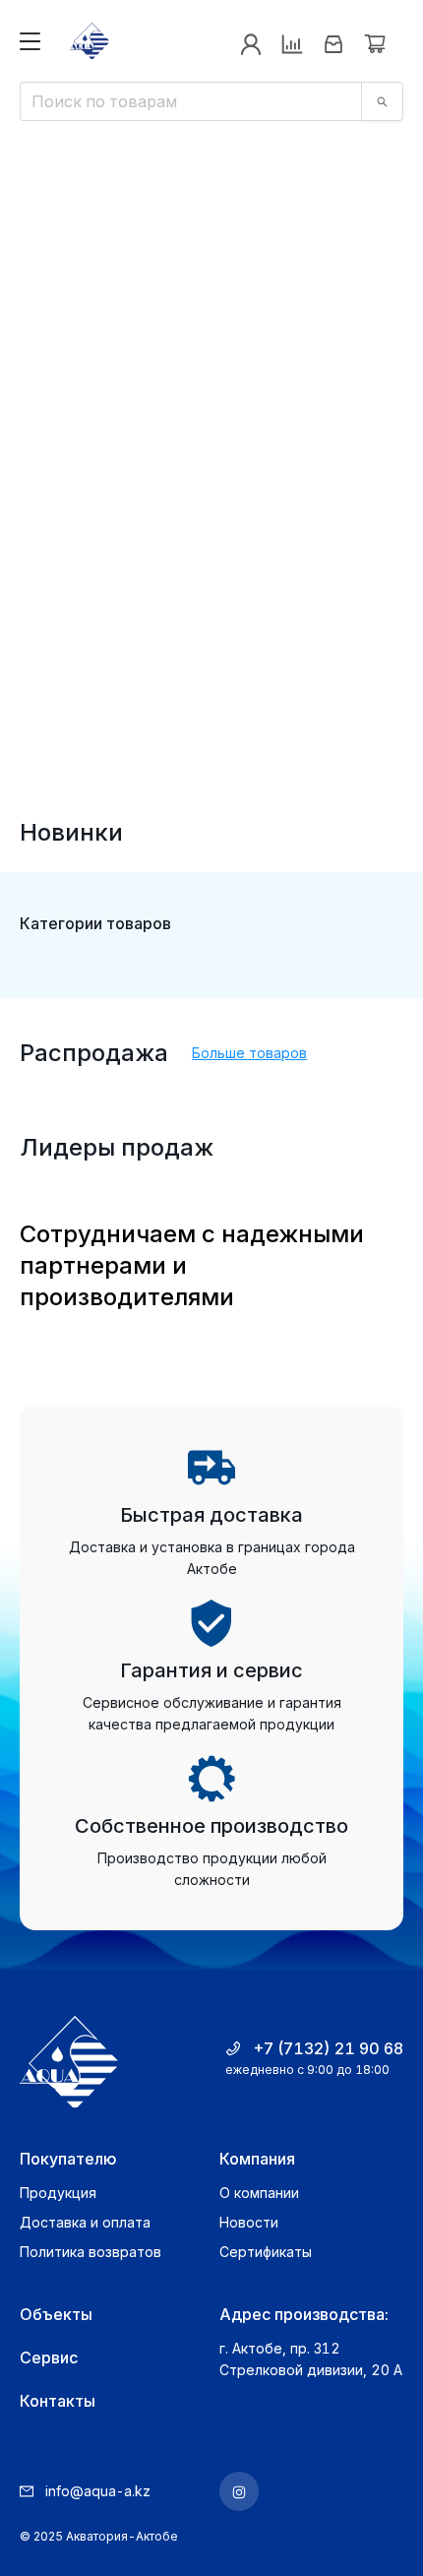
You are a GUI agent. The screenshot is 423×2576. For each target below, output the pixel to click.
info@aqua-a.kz (98, 2491)
